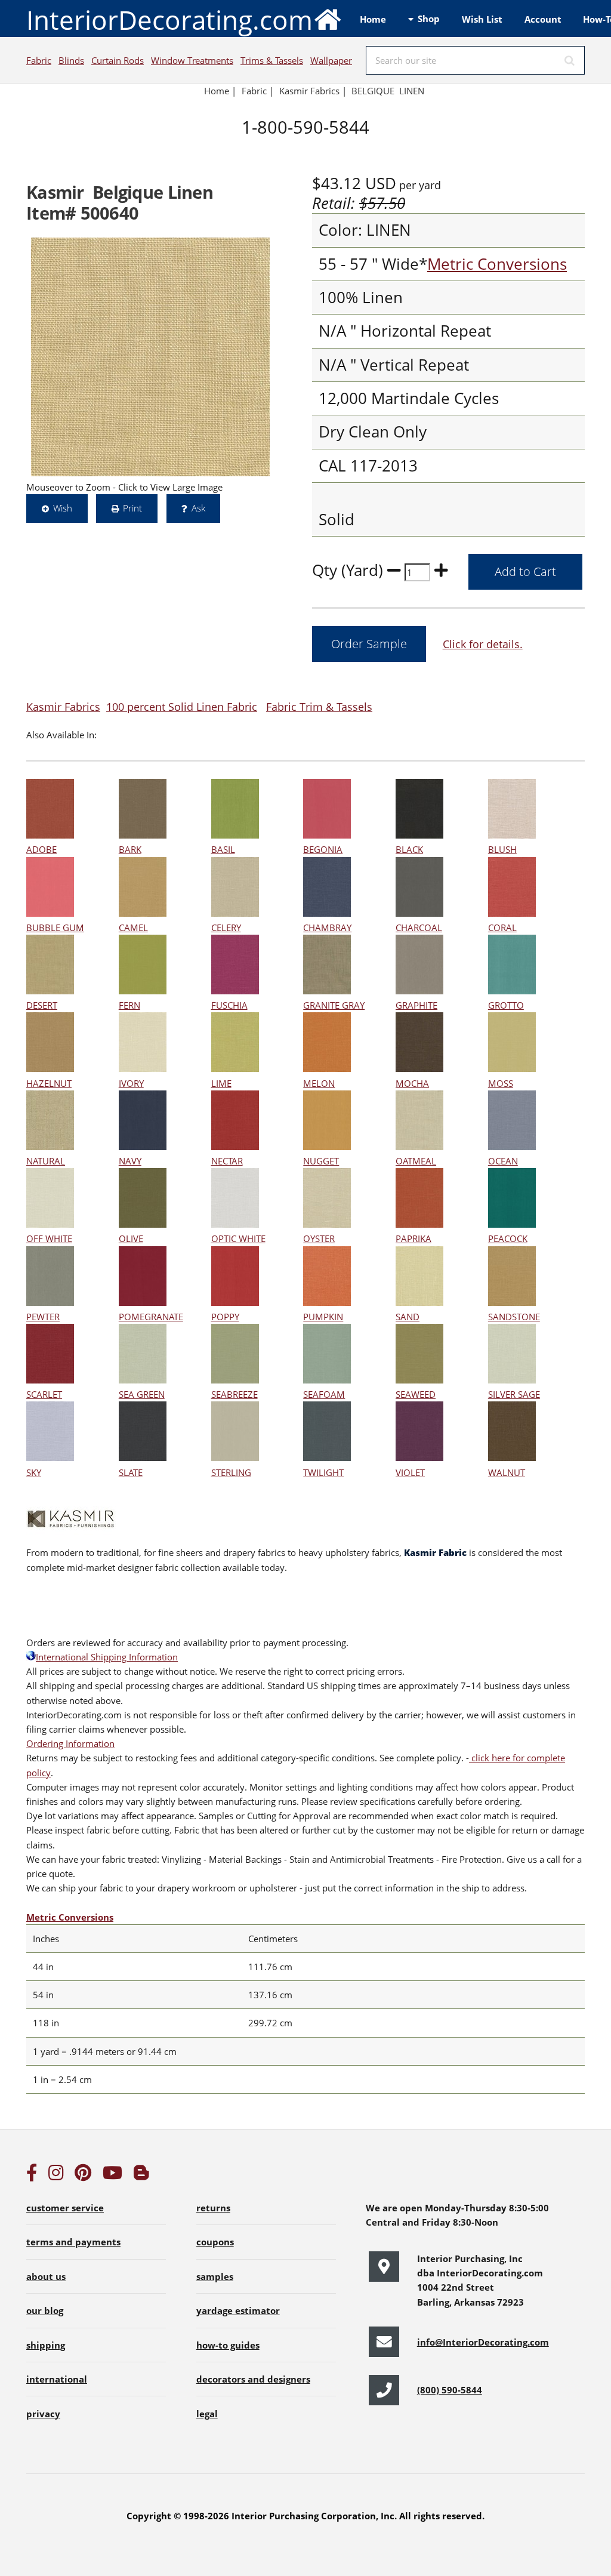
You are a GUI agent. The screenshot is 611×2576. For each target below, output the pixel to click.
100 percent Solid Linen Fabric (182, 706)
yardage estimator (238, 2310)
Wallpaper (331, 60)
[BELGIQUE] (150, 357)
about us (46, 2276)
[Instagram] (56, 2176)
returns (213, 2208)
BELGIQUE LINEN (388, 91)
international (57, 2379)
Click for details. (483, 644)
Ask (198, 508)
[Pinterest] (83, 2176)
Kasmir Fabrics (63, 706)
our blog (45, 2310)
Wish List (482, 19)
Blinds (71, 60)
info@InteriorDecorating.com (483, 2342)
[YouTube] (112, 2176)
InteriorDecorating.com (169, 20)
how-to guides (228, 2345)
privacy (43, 2414)
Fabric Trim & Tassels (319, 706)
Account (543, 19)
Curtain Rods (118, 60)
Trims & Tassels (272, 60)
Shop (429, 19)
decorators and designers (253, 2379)
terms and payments (73, 2242)
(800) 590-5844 (450, 2390)
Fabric (39, 60)
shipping (46, 2345)
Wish (63, 508)
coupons (215, 2242)
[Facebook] (32, 2176)
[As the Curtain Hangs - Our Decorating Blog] (141, 2176)
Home (373, 19)
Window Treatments (192, 60)
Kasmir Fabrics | (313, 91)
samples (215, 2276)
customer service (65, 2208)
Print (132, 508)
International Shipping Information (107, 1657)
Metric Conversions (497, 264)
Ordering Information (70, 1743)
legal (207, 2414)
